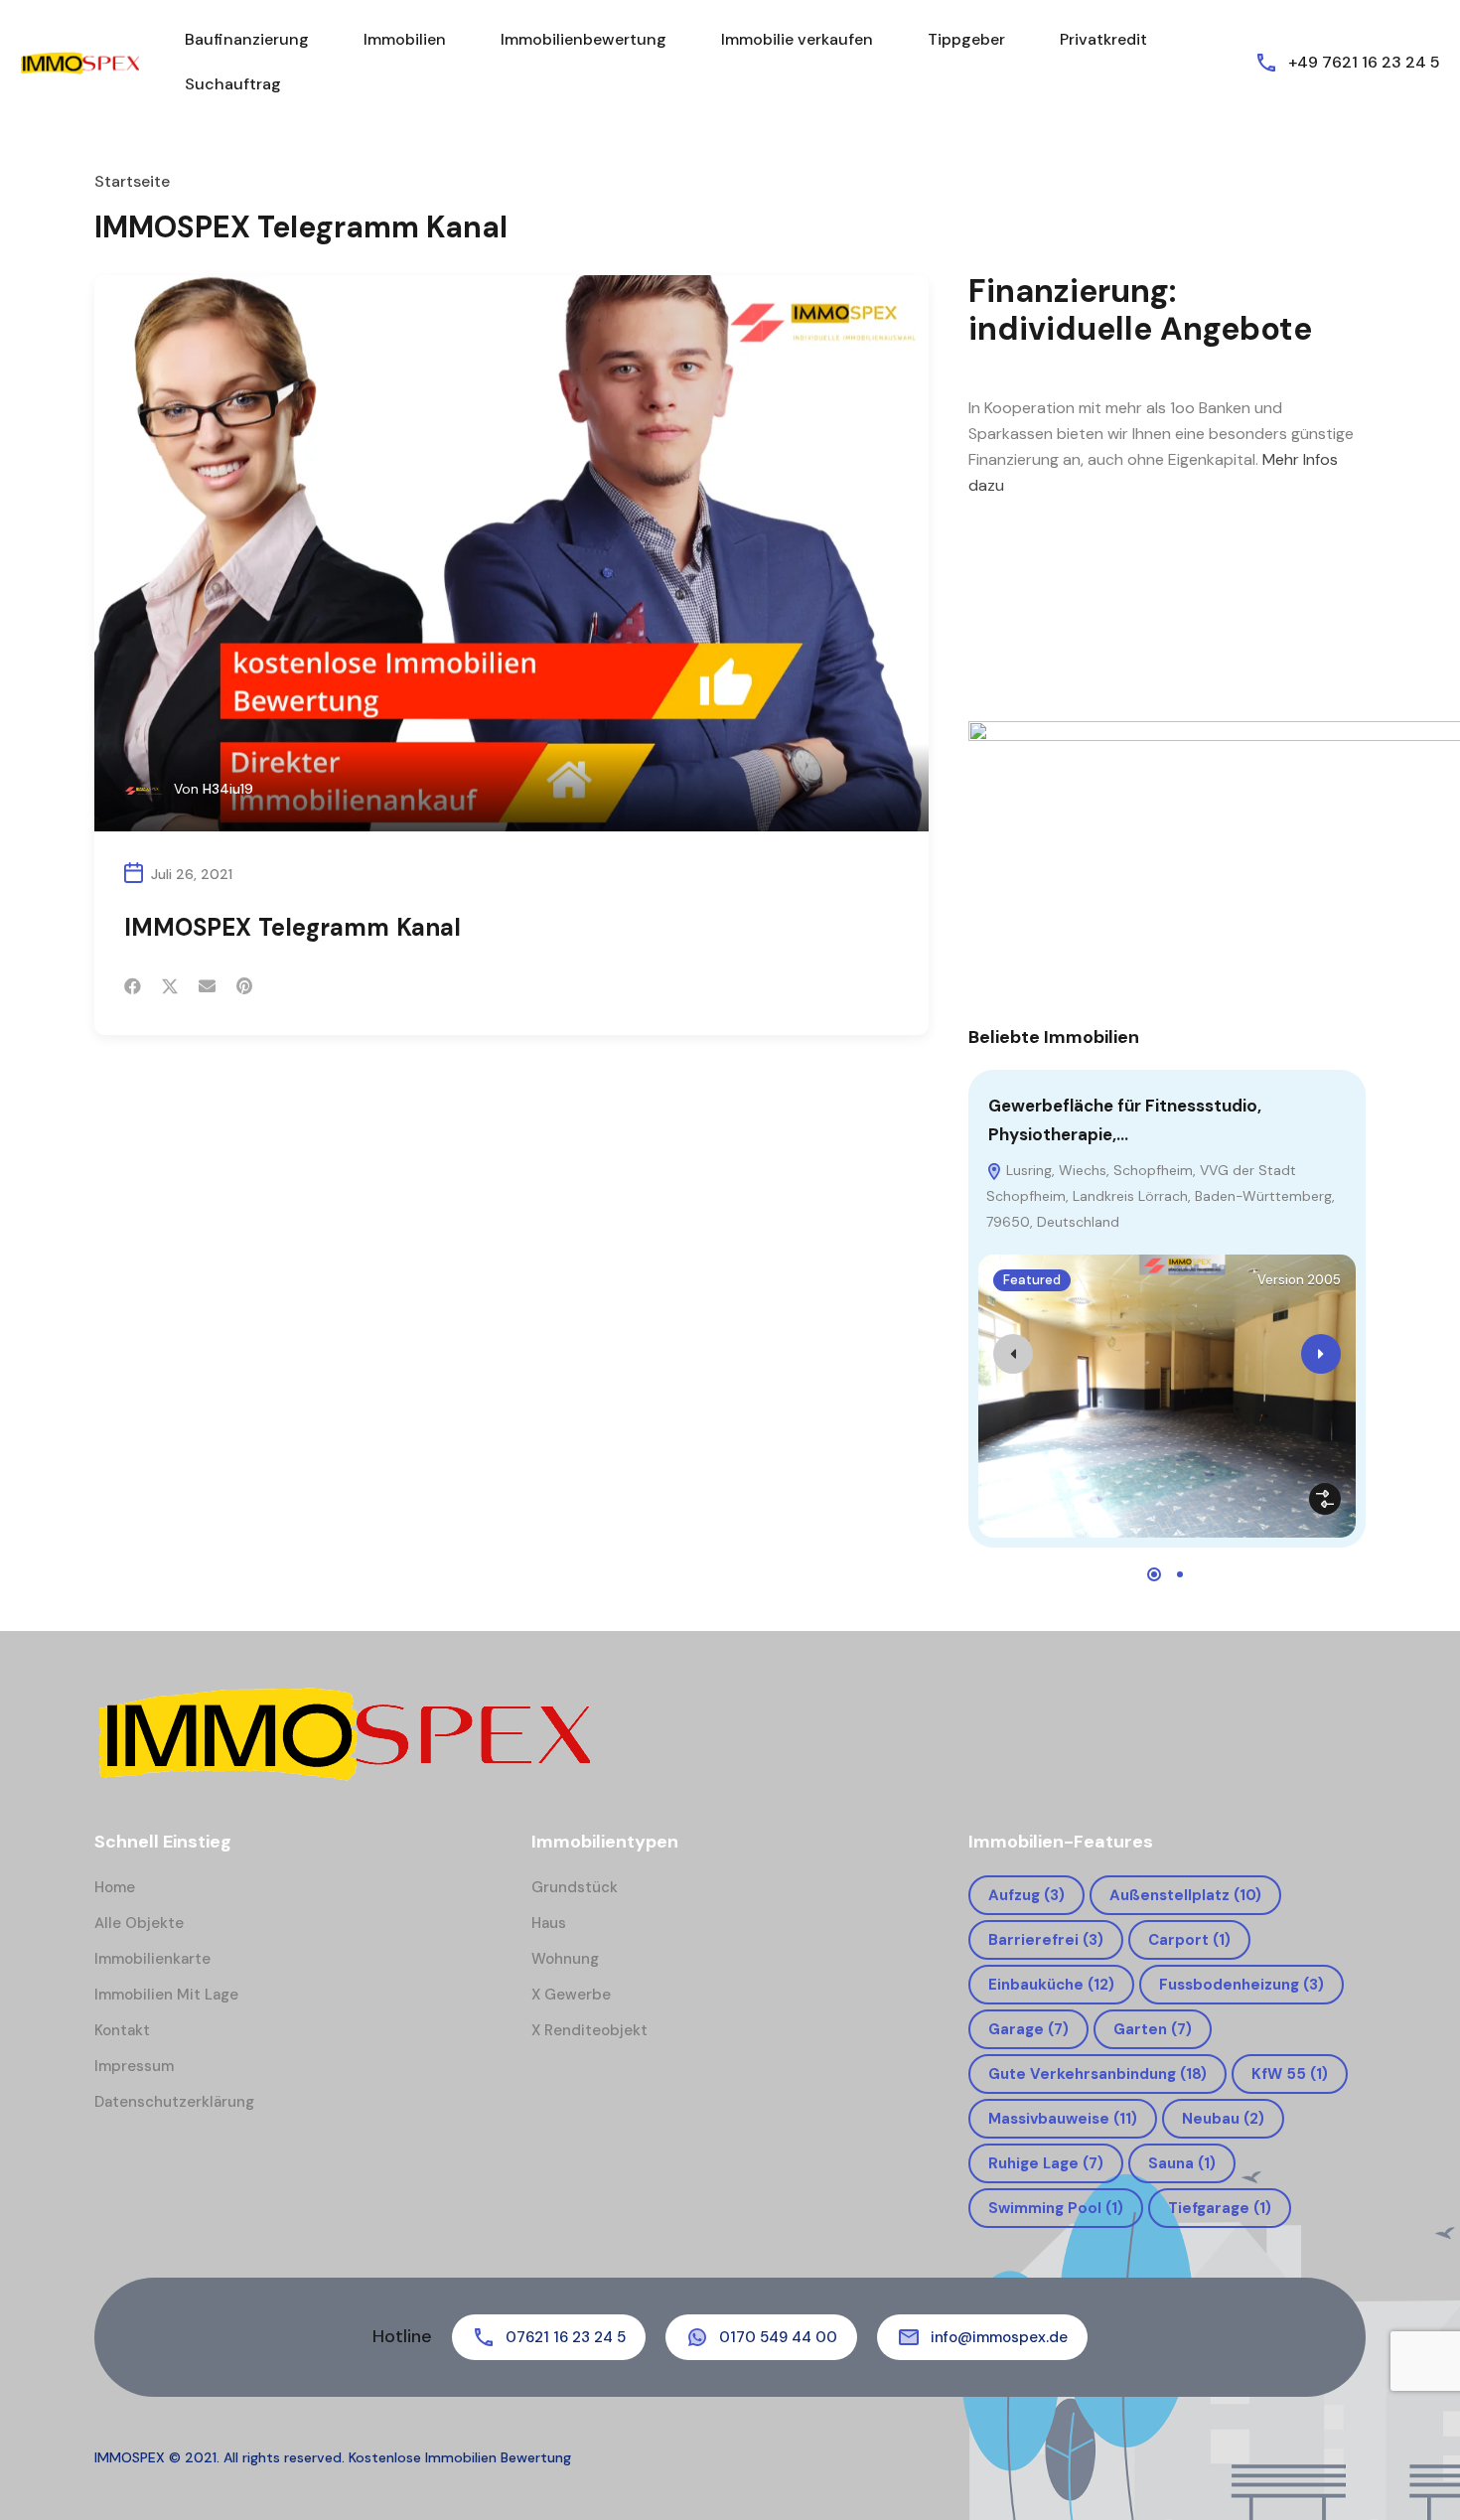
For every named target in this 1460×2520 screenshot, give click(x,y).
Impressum (134, 2066)
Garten (1153, 2029)
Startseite (132, 182)
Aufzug (1026, 1895)
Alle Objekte (139, 1923)
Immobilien (405, 39)
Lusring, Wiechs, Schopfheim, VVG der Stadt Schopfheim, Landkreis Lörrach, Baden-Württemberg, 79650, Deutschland (1161, 1196)
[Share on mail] (207, 986)
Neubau (1223, 2119)
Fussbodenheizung (1241, 1985)
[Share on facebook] (133, 986)
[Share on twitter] (170, 986)
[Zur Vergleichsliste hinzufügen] (1325, 1499)
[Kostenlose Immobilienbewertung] (79, 62)
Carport (1189, 1940)
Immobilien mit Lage (166, 1995)
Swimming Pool (1056, 2208)
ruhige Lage (1046, 2163)
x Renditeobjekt (589, 2030)
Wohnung (565, 1959)
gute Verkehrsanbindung (1097, 2074)
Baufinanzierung (247, 39)
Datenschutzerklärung (174, 2102)
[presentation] (1013, 1354)
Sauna (1182, 2163)
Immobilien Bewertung (496, 2457)
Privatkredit (1103, 39)
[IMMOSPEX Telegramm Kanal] (511, 553)
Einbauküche (1051, 1985)
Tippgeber (966, 39)
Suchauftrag (233, 84)
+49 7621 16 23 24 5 (1364, 62)
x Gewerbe (571, 1995)
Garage (1028, 2029)
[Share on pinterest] (244, 986)
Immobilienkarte (152, 1959)
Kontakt (122, 2030)
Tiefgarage (1220, 2208)
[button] (1154, 1574)
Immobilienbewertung (584, 39)
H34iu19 (228, 789)
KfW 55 (1290, 2074)
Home (115, 1887)
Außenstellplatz (1185, 1895)
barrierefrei (1046, 1940)
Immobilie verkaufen (797, 39)
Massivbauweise (1063, 2119)
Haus (549, 1923)
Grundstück (575, 1887)
